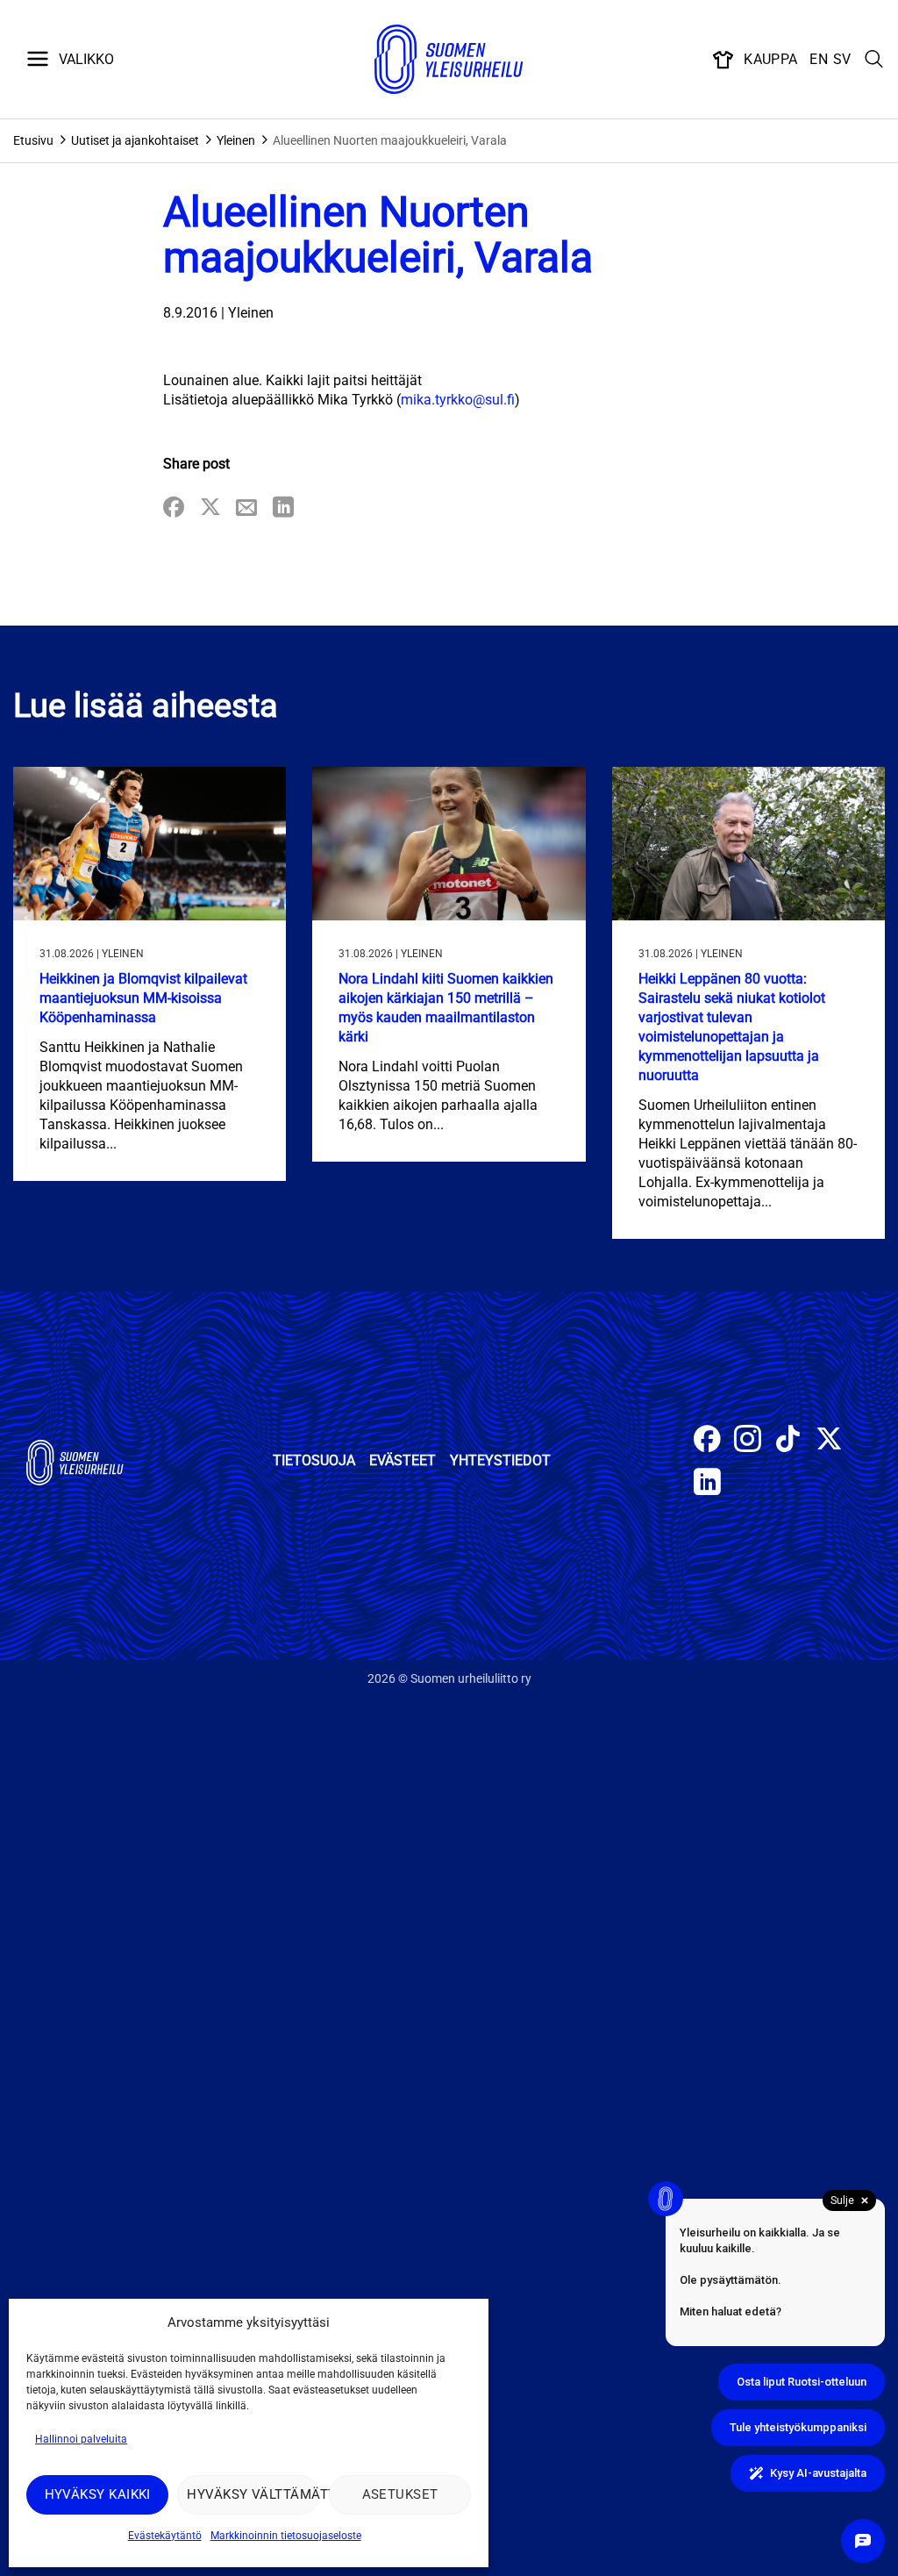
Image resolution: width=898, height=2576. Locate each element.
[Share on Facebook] (174, 508)
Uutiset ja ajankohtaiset (135, 140)
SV (842, 59)
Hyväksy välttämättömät (253, 2494)
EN (819, 59)
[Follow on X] (829, 1441)
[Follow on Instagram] (748, 1441)
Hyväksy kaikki (98, 2494)
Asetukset (400, 2494)
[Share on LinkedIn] (283, 508)
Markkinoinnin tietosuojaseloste (286, 2536)
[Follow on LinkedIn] (707, 1484)
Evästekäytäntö (165, 2536)
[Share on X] (210, 508)
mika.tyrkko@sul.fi (458, 400)
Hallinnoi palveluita (81, 2439)
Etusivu (33, 140)
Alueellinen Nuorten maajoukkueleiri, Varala (390, 140)
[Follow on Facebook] (707, 1441)
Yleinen (236, 140)
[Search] (874, 60)
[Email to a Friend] (246, 508)
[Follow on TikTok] (788, 1441)
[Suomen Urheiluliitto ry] (449, 60)
